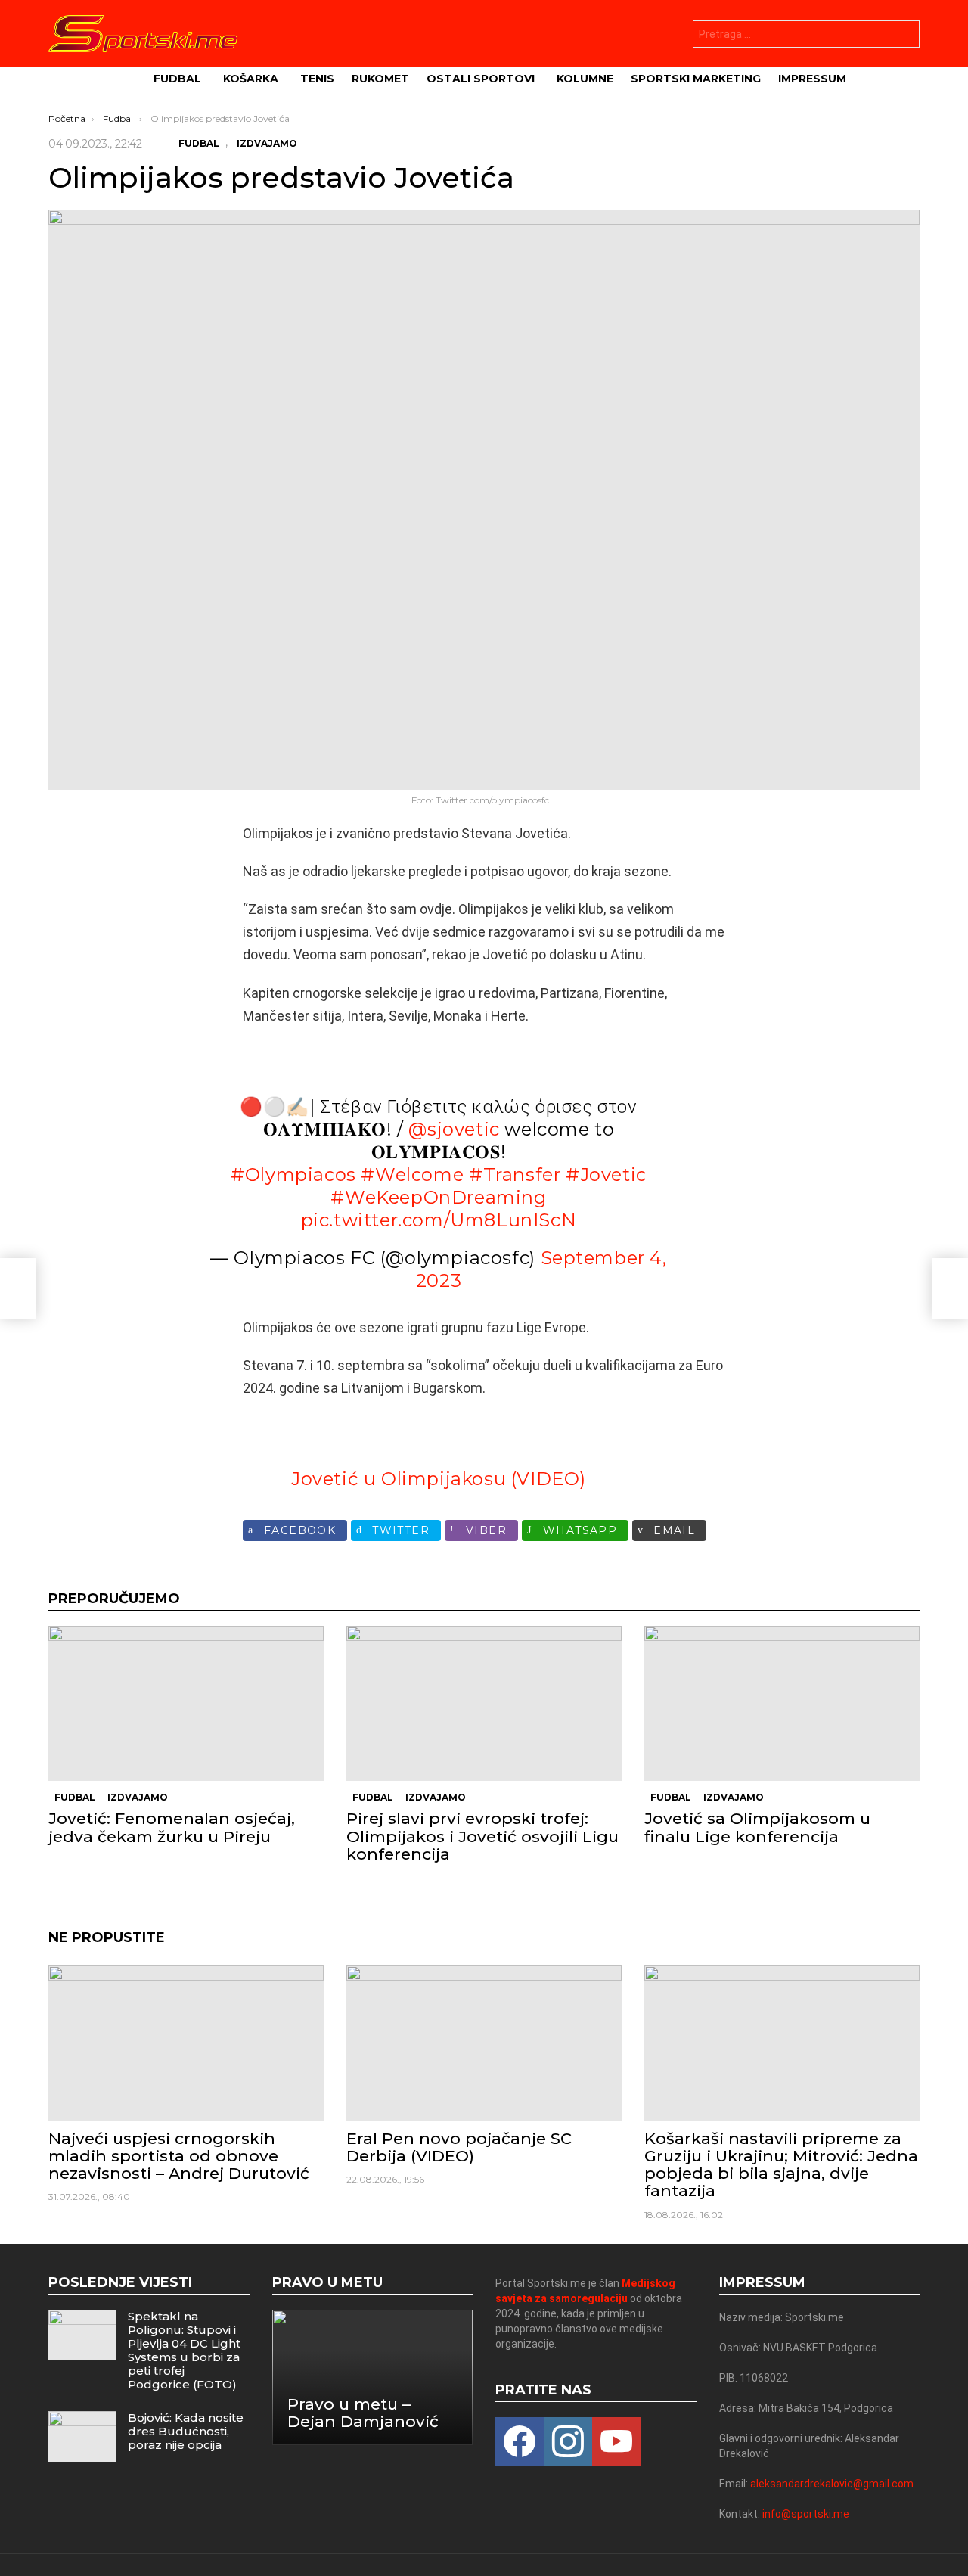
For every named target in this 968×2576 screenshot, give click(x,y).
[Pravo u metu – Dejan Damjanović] (373, 2377)
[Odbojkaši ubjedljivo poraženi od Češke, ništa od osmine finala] (18, 1288)
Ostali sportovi (481, 79)
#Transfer (515, 1175)
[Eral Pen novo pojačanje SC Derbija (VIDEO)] (484, 2043)
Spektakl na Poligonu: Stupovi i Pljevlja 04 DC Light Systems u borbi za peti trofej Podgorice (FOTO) (184, 2350)
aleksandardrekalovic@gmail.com (832, 2484)
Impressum (812, 79)
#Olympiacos (293, 1175)
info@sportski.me (806, 2514)
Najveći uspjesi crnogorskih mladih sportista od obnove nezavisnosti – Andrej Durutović (179, 2156)
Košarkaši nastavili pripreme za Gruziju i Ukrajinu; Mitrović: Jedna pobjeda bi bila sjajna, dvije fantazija (781, 2165)
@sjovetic (454, 1129)
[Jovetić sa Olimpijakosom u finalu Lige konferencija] (782, 1703)
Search (904, 36)
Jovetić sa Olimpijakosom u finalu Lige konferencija (757, 1827)
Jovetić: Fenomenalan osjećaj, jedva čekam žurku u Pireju (172, 1827)
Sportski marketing (696, 79)
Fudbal (177, 79)
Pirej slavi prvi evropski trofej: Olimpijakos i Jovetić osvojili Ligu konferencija (482, 1836)
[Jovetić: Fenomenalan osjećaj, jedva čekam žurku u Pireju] (186, 1703)
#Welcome (412, 1175)
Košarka (251, 79)
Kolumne (585, 79)
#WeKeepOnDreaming (438, 1197)
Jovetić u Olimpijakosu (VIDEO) (439, 1479)
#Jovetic (606, 1175)
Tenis (317, 79)
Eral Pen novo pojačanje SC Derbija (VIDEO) (459, 2147)
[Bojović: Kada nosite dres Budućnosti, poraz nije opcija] (82, 2436)
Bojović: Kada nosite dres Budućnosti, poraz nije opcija (186, 2431)
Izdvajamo (138, 1797)
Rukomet (380, 79)
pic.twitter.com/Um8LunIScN (439, 1220)
